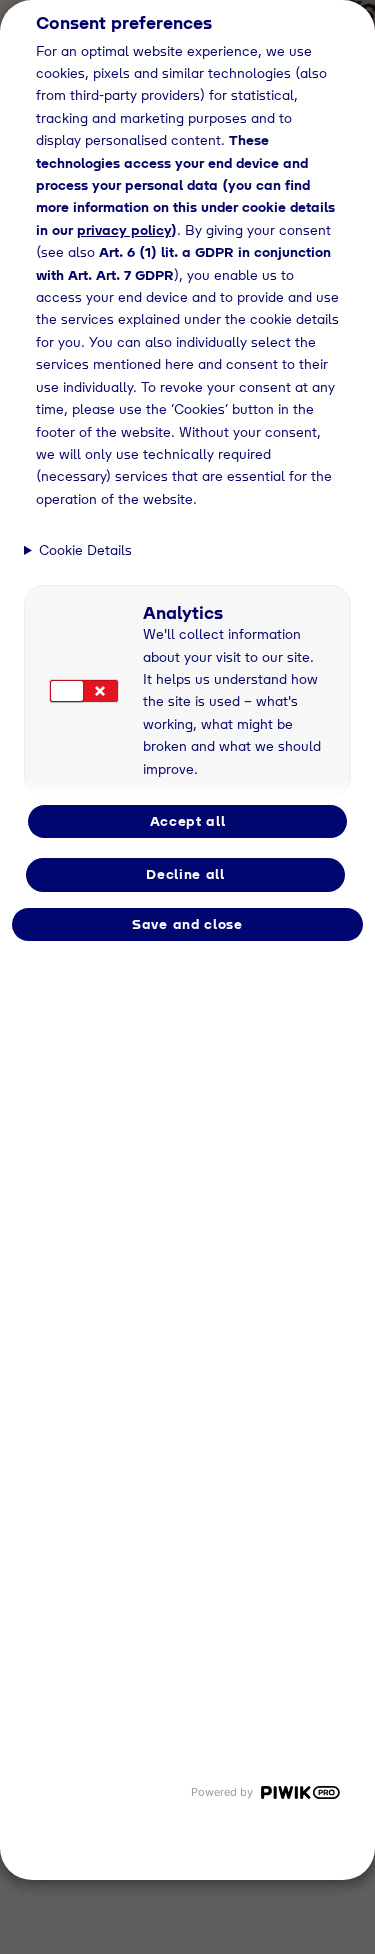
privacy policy (124, 230)
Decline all (185, 874)
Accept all (188, 821)
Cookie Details (85, 550)
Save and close (187, 924)
